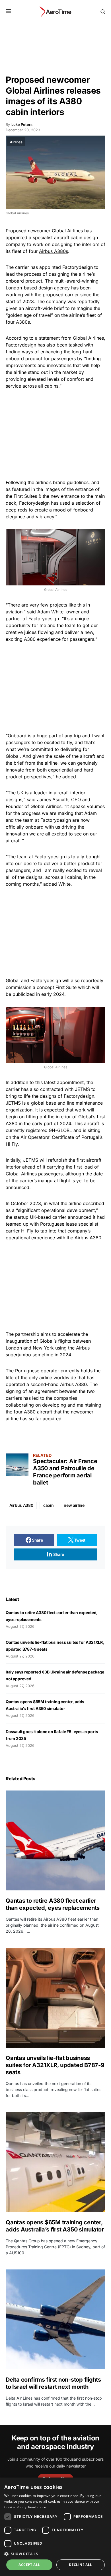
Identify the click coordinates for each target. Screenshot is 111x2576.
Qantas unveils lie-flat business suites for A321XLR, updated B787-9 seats (55, 2065)
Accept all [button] (29, 2565)
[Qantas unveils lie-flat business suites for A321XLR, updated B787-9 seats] (55, 1998)
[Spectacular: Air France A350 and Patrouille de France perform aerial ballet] (17, 1465)
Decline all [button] (80, 2565)
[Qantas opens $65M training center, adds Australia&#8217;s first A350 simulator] (55, 2162)
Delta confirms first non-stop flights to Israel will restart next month (53, 2383)
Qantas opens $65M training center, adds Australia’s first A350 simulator (55, 2226)
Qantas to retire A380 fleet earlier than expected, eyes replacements (53, 1904)
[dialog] (55, 2527)
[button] (9, 11)
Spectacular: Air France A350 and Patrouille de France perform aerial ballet (65, 1472)
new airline (74, 1505)
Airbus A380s (54, 251)
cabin (48, 1505)
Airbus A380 (21, 1505)
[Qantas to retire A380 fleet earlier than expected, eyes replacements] (55, 1840)
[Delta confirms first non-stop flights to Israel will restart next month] (55, 2319)
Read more (37, 2507)
